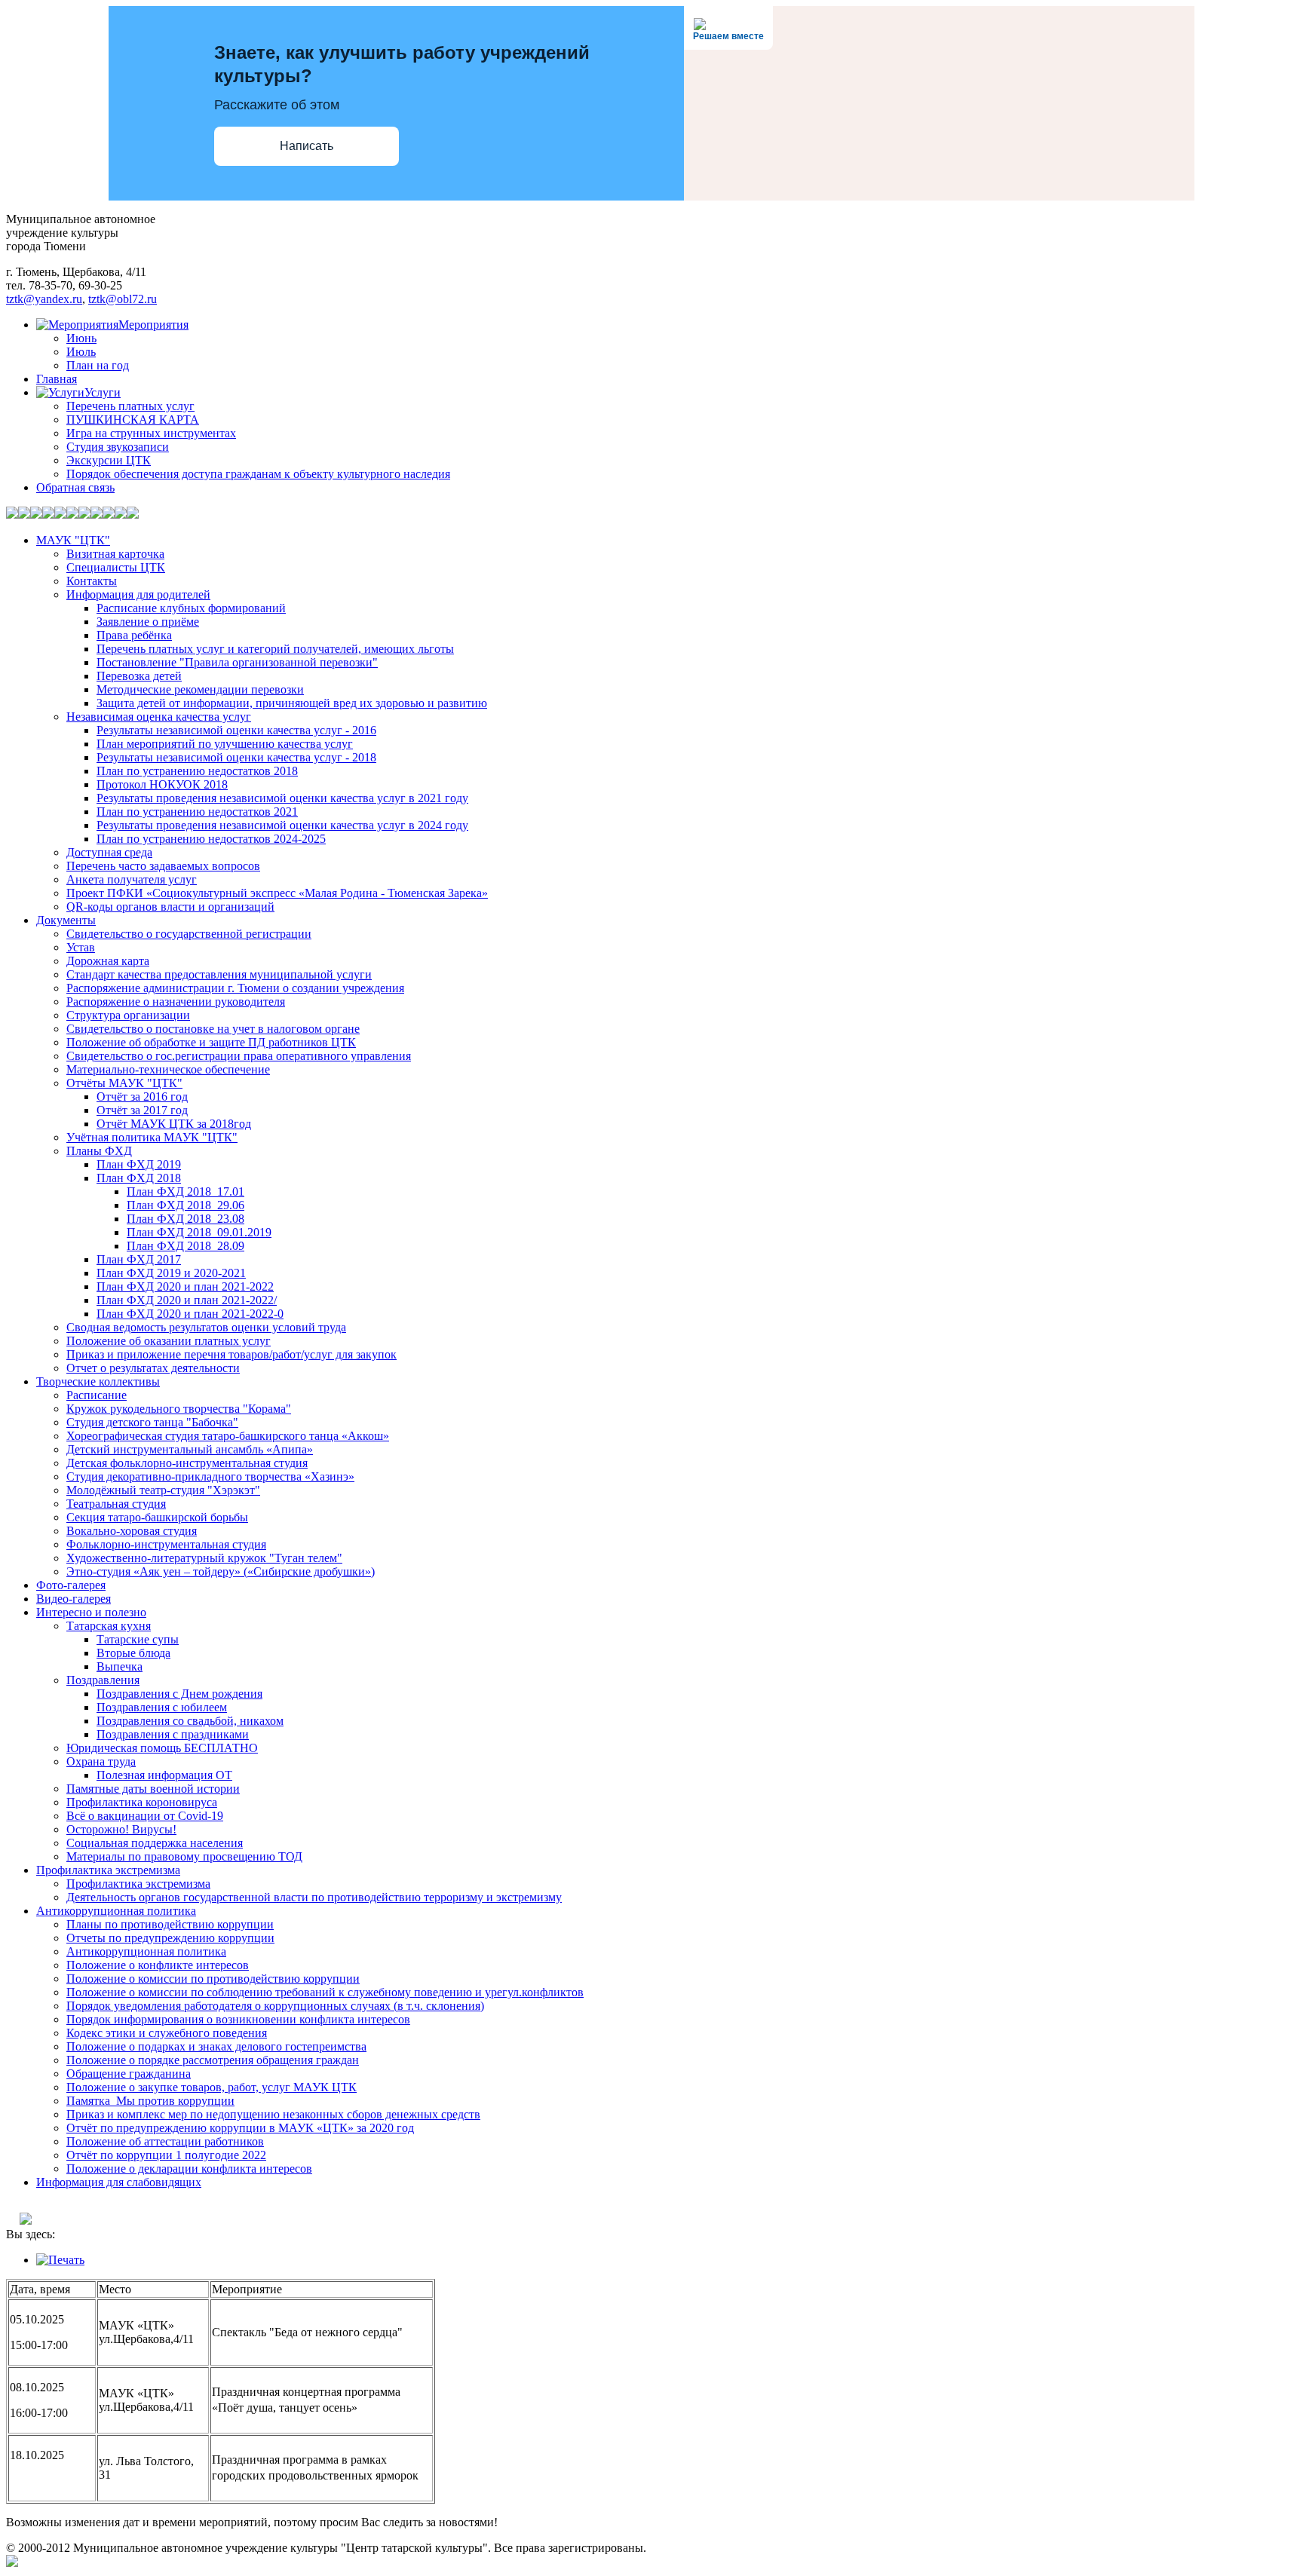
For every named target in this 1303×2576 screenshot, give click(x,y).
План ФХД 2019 (139, 1164)
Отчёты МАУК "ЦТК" (124, 1083)
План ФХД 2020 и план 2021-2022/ (187, 1300)
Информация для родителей (138, 594)
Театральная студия (116, 1504)
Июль (81, 352)
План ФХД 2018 (139, 1178)
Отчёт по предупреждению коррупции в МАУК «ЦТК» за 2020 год (240, 2128)
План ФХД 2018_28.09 (185, 1246)
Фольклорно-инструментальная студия (166, 1544)
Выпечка (120, 1666)
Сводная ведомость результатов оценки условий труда (206, 1327)
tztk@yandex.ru (44, 299)
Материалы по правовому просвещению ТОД (184, 1856)
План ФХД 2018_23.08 (185, 1219)
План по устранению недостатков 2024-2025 (211, 839)
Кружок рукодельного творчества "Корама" (179, 1409)
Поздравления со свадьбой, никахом (190, 1721)
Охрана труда (101, 1761)
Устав (81, 947)
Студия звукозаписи (118, 447)
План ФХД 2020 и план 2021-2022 (185, 1286)
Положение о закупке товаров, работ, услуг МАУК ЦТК (212, 2087)
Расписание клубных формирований (191, 608)
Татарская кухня (109, 1626)
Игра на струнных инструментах (151, 433)
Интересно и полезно (91, 1612)
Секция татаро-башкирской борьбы (157, 1517)
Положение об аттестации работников (165, 2141)
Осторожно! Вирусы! (121, 1829)
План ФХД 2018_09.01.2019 (199, 1232)
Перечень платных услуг (130, 406)
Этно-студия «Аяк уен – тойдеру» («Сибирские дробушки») (221, 1571)
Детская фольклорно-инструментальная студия (187, 1463)
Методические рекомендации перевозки (200, 689)
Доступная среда (109, 852)
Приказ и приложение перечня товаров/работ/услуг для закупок (231, 1354)
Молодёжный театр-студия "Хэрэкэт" (163, 1490)
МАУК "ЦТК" (73, 540)
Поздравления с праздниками (173, 1734)
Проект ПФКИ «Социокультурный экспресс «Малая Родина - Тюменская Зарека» (277, 893)
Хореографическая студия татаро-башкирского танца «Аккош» (228, 1436)
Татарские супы (138, 1639)
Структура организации (128, 1015)
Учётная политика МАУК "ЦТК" (152, 1137)
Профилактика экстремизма (108, 1870)
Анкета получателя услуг (132, 879)
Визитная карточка (115, 554)
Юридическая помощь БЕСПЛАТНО (162, 1748)
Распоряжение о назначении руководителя (176, 1002)
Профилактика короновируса (142, 1802)
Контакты (92, 581)
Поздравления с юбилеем (162, 1707)
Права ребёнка (134, 635)
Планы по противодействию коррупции (170, 1924)
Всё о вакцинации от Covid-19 (145, 1816)
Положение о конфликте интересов (158, 1965)
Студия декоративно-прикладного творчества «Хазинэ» (210, 1476)
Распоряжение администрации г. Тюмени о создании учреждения (235, 988)
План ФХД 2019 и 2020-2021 (171, 1273)
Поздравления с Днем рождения (179, 1694)
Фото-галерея (71, 1585)
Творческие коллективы (98, 1381)
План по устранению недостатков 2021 (197, 812)
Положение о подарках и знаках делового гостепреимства (216, 2046)
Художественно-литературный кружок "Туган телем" (204, 1558)
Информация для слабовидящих (119, 2182)
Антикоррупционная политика (116, 1911)
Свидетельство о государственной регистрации (189, 934)
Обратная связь (75, 487)
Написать (307, 146)
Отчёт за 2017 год (142, 1110)
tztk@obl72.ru (123, 299)
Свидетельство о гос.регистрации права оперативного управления (239, 1056)
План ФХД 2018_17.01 (185, 1192)
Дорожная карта (108, 961)
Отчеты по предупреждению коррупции (170, 1938)
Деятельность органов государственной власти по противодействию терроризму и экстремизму (314, 1897)
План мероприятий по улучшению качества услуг (225, 744)
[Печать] (60, 2260)
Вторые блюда (133, 1653)
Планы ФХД (99, 1151)
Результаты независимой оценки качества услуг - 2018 (236, 757)
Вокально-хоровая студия (132, 1531)
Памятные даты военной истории (153, 1789)
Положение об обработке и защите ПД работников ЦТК (211, 1042)
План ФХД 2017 (139, 1259)
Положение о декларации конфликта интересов (189, 2169)
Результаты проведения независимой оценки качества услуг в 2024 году (282, 825)
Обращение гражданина (129, 2074)
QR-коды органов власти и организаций (170, 907)
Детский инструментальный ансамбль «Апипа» (190, 1449)
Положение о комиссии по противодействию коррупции (213, 1979)
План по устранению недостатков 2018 (197, 771)
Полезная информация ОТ (164, 1775)
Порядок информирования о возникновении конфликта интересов (238, 2019)
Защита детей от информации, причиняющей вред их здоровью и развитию (292, 703)
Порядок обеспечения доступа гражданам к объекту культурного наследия (258, 474)
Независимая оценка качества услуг (159, 717)
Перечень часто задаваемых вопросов (163, 866)
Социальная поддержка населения (155, 1843)
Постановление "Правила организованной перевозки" (237, 662)
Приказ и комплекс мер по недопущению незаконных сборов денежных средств (273, 2114)
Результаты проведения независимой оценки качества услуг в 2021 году (282, 798)
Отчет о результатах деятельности (153, 1368)
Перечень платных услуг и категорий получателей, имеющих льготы (275, 649)
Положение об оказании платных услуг (169, 1341)
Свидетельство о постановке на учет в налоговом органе (213, 1029)
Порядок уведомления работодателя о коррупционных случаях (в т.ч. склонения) (275, 2006)
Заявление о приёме (148, 622)
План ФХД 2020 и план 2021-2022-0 (190, 1314)
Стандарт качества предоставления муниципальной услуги (219, 974)
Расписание (97, 1395)
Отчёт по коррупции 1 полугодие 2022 (166, 2155)
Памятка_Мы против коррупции (150, 2101)
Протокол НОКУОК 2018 (162, 784)
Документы (66, 920)
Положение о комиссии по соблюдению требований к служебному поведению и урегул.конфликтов (325, 1992)
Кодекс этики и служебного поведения (167, 2033)
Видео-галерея (74, 1599)
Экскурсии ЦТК (109, 460)
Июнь (81, 338)
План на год (98, 365)
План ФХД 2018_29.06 (185, 1205)
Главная (57, 379)
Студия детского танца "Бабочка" (152, 1422)
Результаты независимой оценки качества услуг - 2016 (236, 730)
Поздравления (103, 1680)
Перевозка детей (139, 676)
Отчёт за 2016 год (142, 1097)
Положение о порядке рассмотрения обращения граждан (213, 2060)
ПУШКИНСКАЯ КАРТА (133, 420)
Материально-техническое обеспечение (168, 1069)
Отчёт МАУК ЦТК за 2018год (174, 1124)
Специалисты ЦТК (116, 567)
